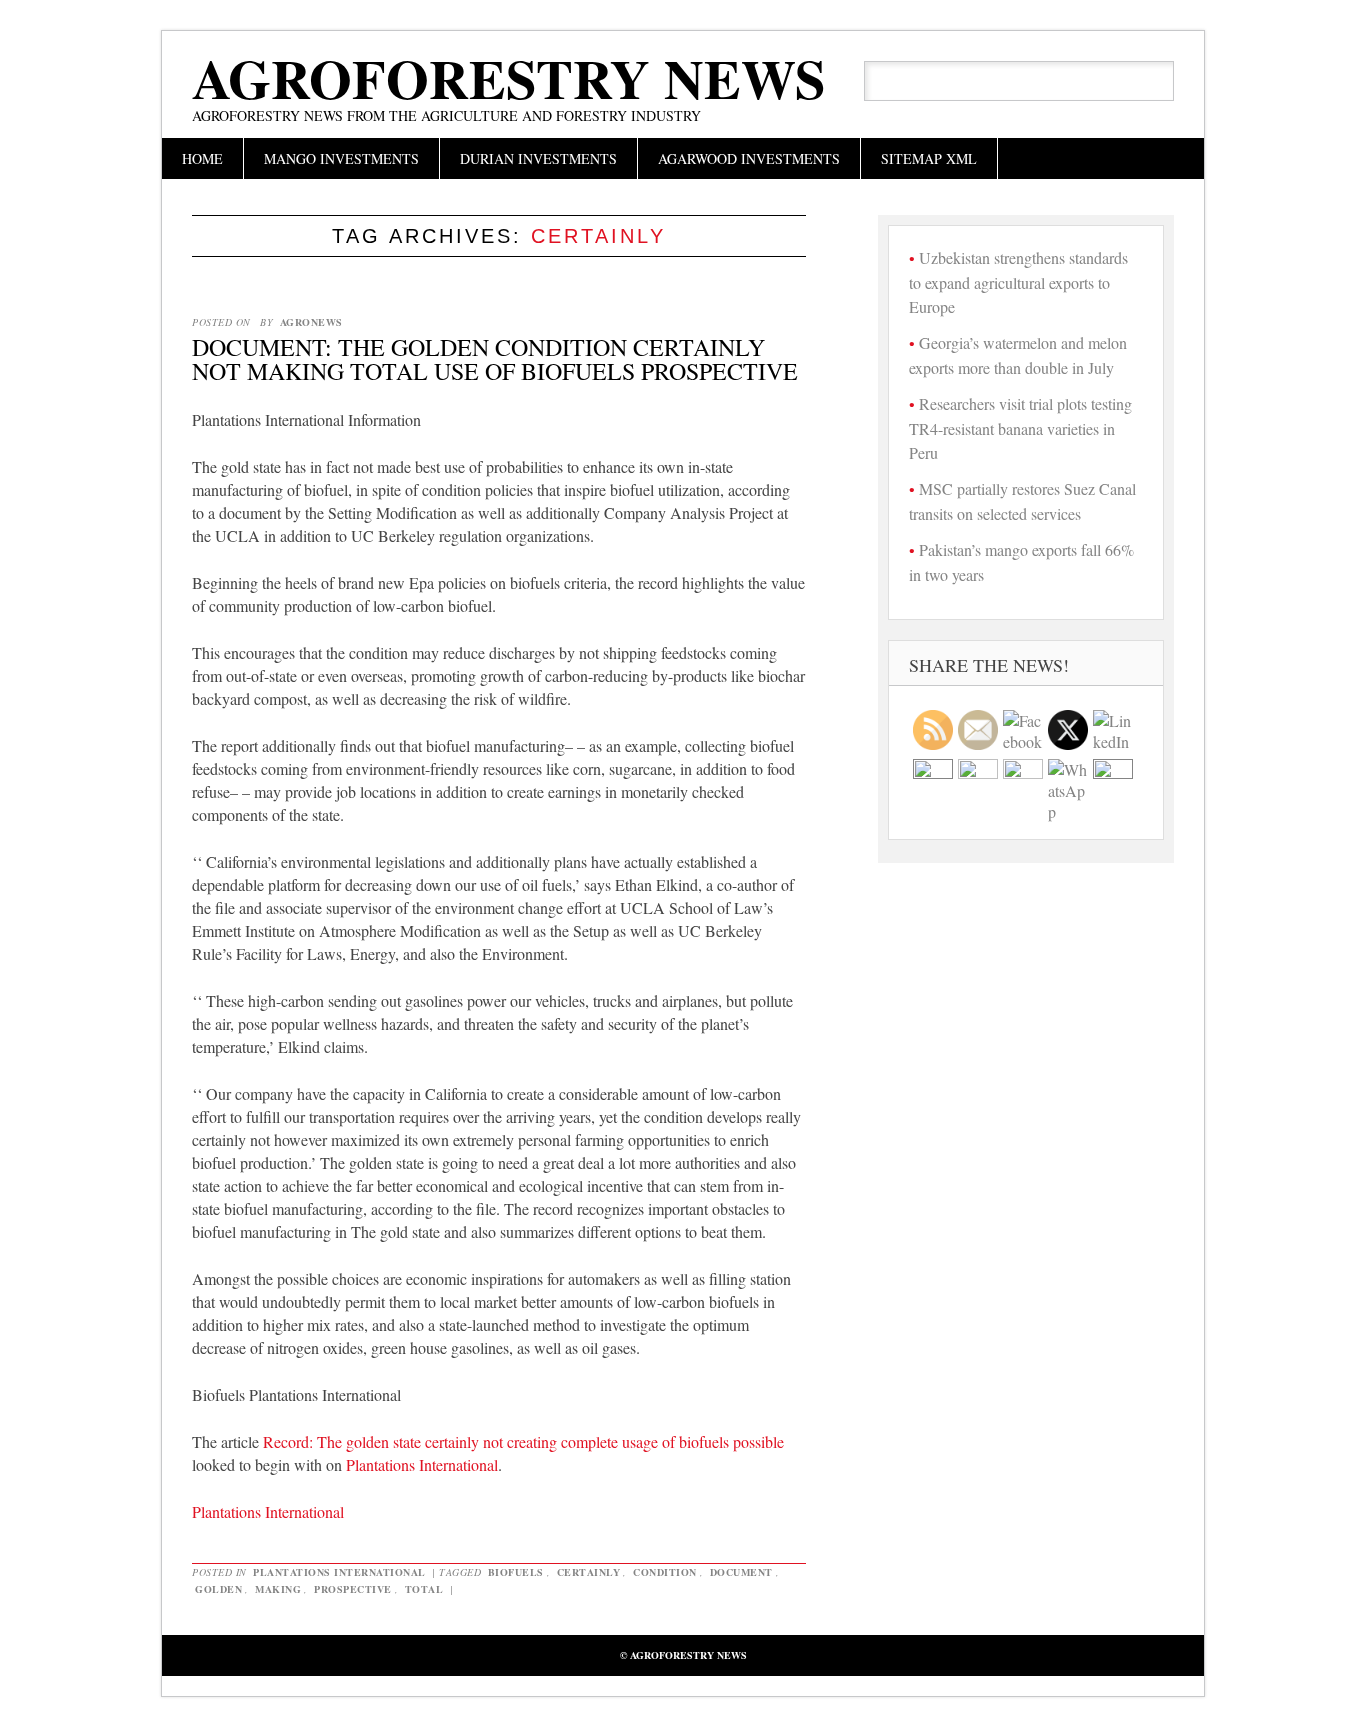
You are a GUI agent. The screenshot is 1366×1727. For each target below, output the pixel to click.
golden (218, 1589)
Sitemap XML (929, 158)
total (424, 1589)
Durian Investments (538, 158)
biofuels (516, 1572)
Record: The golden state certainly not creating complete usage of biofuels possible (523, 1441)
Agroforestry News (509, 78)
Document (741, 1572)
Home (202, 158)
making (278, 1589)
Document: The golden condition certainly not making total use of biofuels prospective (495, 359)
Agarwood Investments (749, 158)
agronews (311, 322)
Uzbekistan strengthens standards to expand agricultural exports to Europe (1018, 282)
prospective (353, 1589)
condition (665, 1572)
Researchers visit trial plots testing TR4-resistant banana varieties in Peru (1020, 428)
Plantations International (422, 1464)
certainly (589, 1572)
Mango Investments (341, 158)
